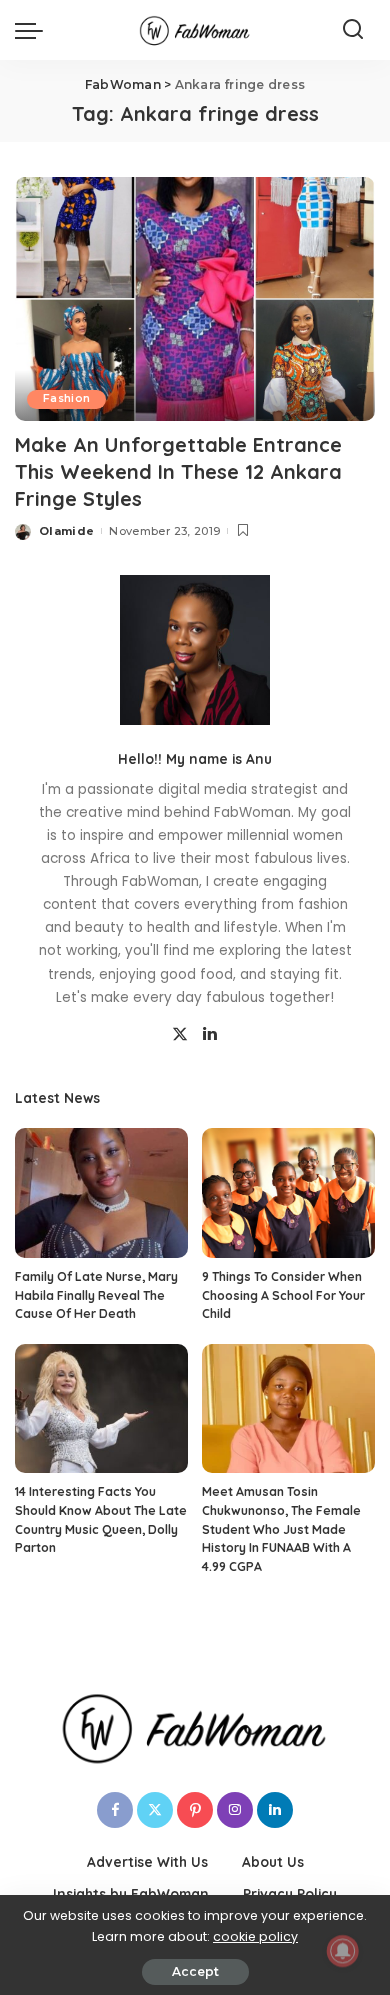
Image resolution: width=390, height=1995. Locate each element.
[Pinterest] (195, 1810)
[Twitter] (180, 1035)
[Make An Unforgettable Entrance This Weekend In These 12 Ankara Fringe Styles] (195, 298)
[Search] (353, 30)
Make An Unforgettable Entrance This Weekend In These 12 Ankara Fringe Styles (178, 471)
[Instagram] (235, 1810)
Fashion (66, 398)
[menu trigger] (34, 30)
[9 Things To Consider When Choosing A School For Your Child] (288, 1193)
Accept (195, 1971)
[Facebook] (115, 1810)
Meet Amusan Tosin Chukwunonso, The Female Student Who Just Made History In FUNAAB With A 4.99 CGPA (281, 1528)
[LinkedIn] (210, 1035)
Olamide (66, 531)
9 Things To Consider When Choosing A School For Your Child (283, 1295)
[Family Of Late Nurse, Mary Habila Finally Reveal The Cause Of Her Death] (101, 1193)
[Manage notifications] (343, 1951)
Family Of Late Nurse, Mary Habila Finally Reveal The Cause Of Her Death (96, 1295)
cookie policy (255, 1936)
